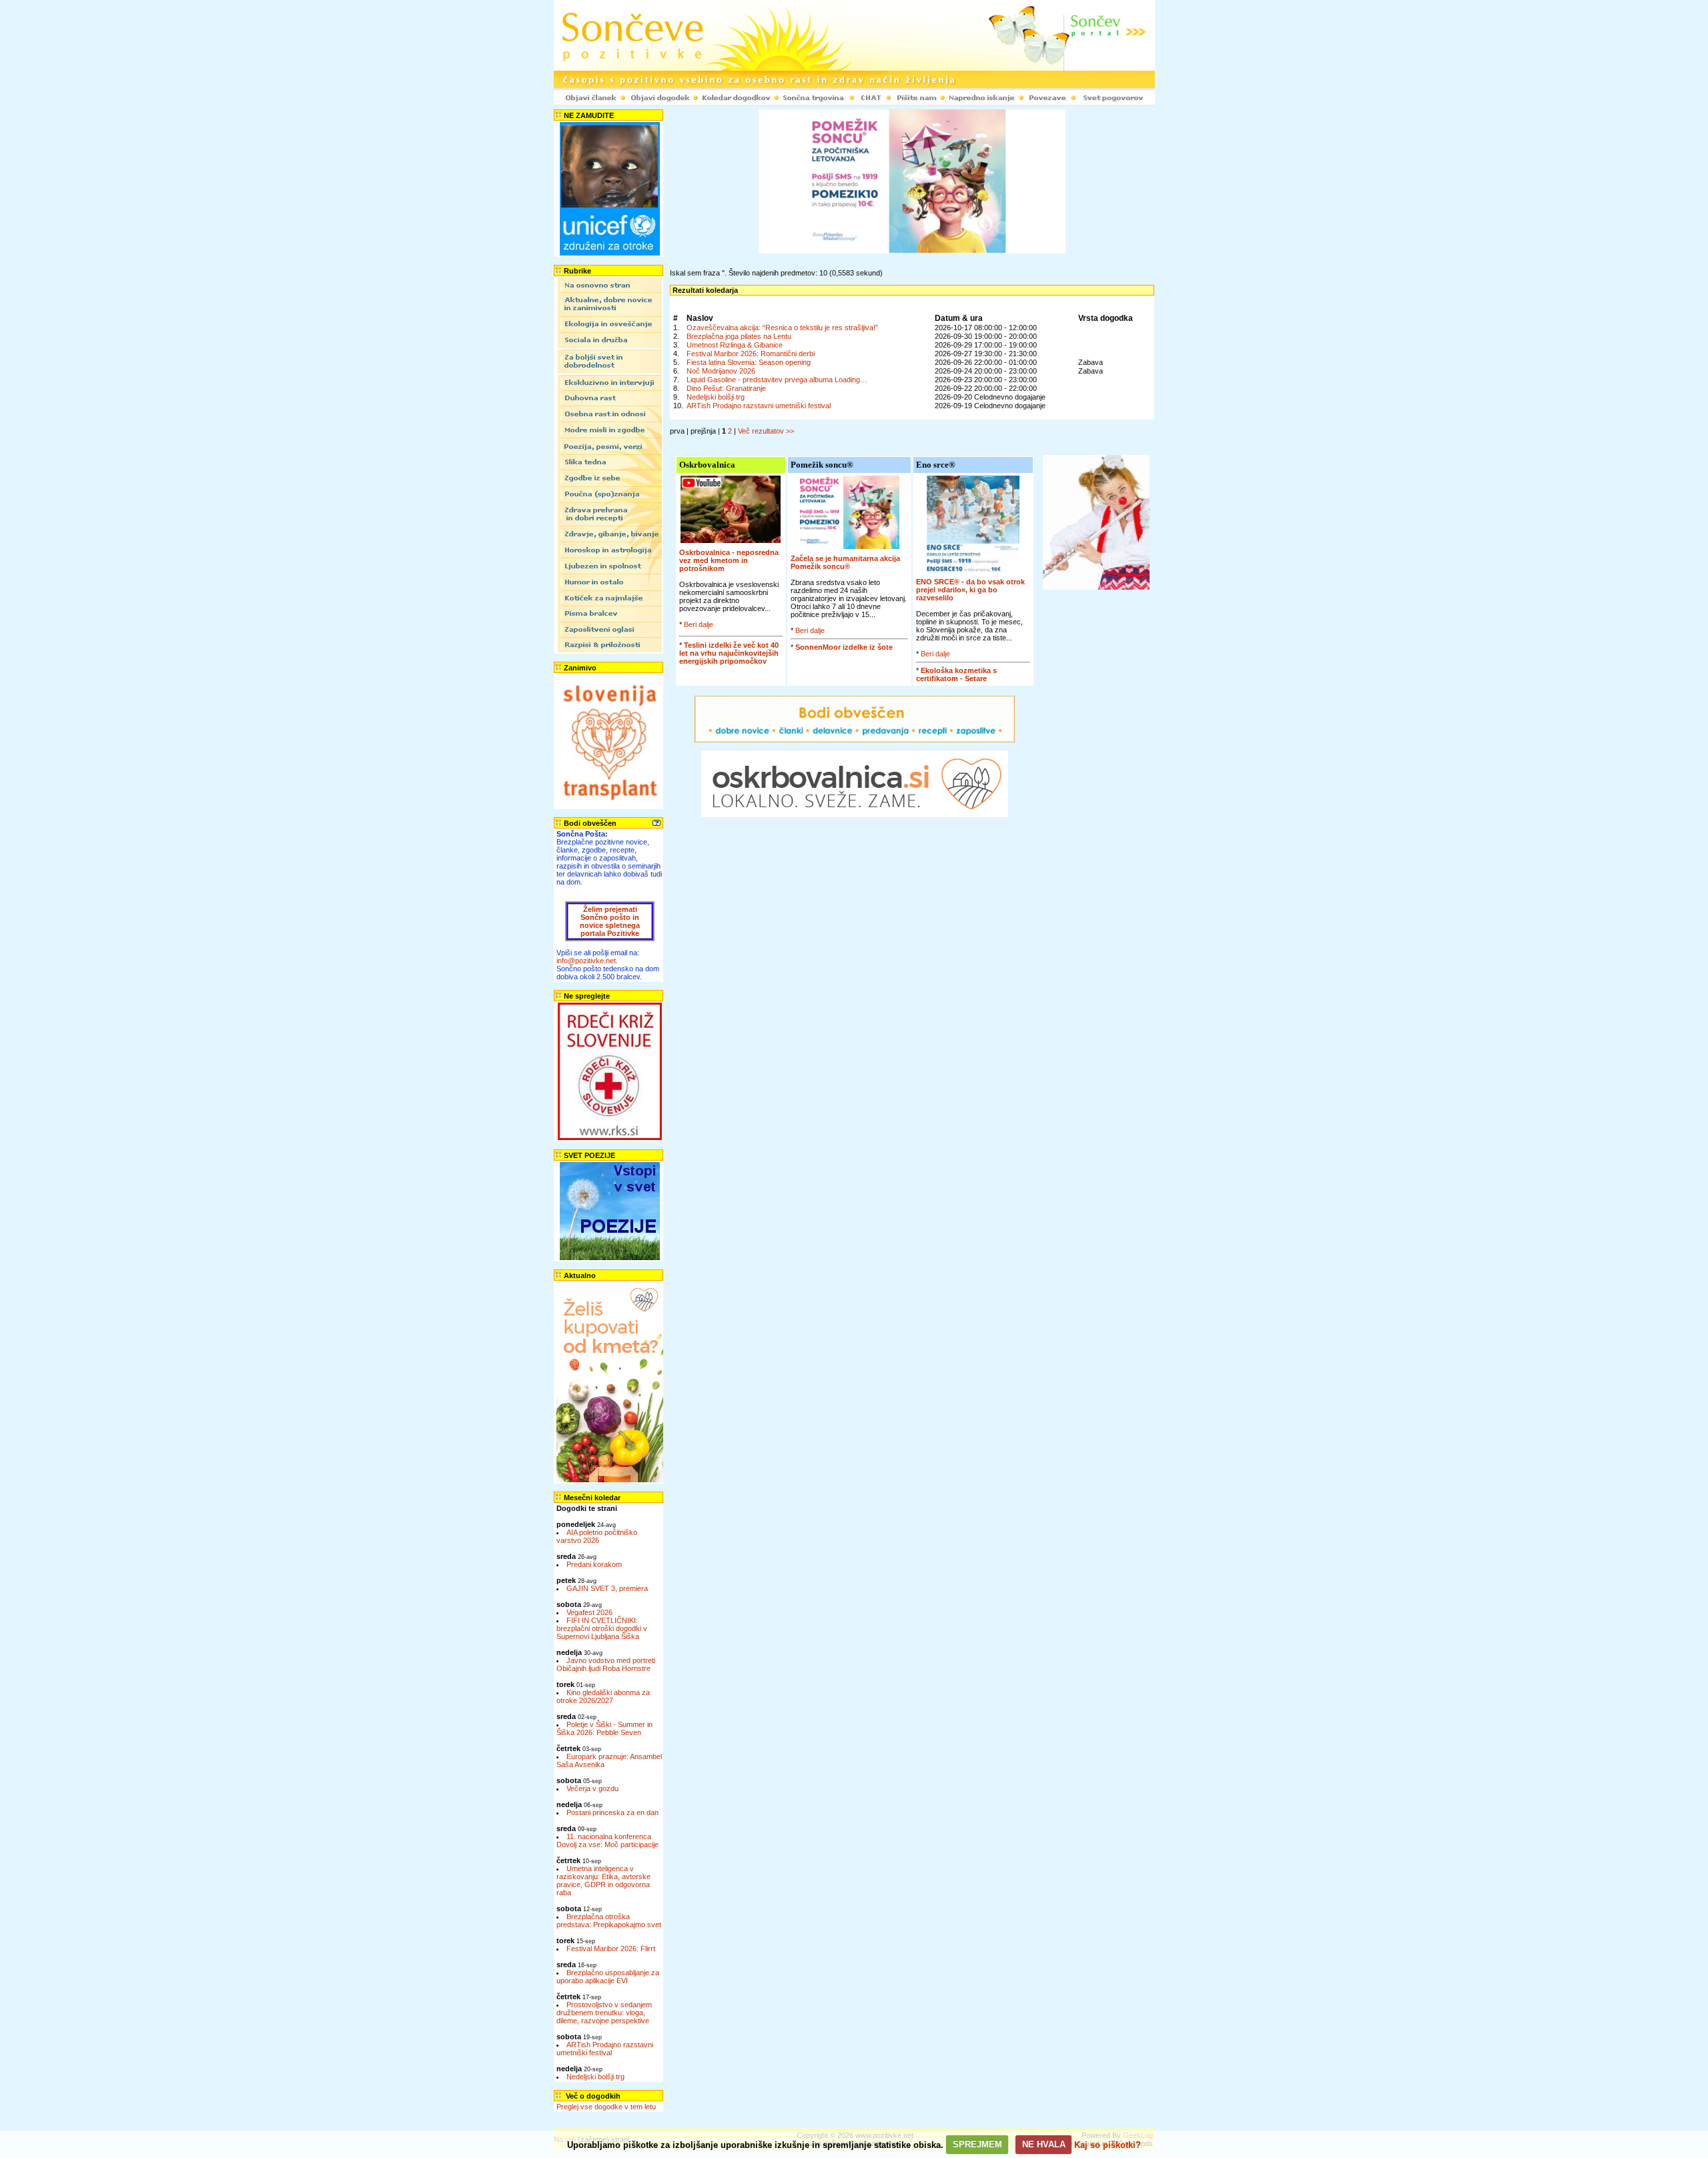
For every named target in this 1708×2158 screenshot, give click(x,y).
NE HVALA (1044, 2144)
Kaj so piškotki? (1108, 2144)
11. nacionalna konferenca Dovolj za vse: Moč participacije (607, 1840)
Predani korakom (594, 1564)
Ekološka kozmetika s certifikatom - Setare (956, 674)
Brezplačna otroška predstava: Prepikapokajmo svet (609, 1921)
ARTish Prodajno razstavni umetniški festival (605, 2049)
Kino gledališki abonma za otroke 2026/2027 (603, 1696)
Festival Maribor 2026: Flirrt (611, 1949)
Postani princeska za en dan (612, 1812)
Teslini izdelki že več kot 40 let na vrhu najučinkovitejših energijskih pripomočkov (729, 653)
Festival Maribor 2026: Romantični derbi (751, 354)
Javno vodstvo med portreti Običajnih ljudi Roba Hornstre (606, 1664)
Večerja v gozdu (592, 1788)
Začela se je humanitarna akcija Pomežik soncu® (845, 562)
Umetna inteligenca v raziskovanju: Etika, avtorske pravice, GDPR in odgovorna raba (603, 1880)
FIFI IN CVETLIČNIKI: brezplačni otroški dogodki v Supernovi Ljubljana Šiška (602, 1628)
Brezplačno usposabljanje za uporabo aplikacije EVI (608, 1977)
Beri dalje (699, 624)
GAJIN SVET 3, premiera (607, 1588)
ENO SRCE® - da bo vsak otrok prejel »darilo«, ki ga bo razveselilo (970, 590)
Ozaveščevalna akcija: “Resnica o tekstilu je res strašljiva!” (782, 328)
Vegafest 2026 (589, 1612)
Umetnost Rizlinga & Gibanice (735, 345)
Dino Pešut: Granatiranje (726, 388)
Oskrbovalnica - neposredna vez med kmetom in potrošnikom (729, 560)
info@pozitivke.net (586, 961)
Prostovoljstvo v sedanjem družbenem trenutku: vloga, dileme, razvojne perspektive (604, 2013)
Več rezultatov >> (766, 431)
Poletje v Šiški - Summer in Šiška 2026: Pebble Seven (604, 1728)
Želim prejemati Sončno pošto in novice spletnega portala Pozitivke (610, 921)
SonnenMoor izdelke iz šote (844, 647)
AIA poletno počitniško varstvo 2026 (597, 1536)
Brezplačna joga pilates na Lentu (739, 336)
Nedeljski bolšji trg (595, 2077)
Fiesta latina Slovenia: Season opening (749, 362)
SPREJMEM (977, 2144)
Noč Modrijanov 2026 (721, 371)
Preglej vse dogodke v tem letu (606, 2107)
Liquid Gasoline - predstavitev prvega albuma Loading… (777, 380)
